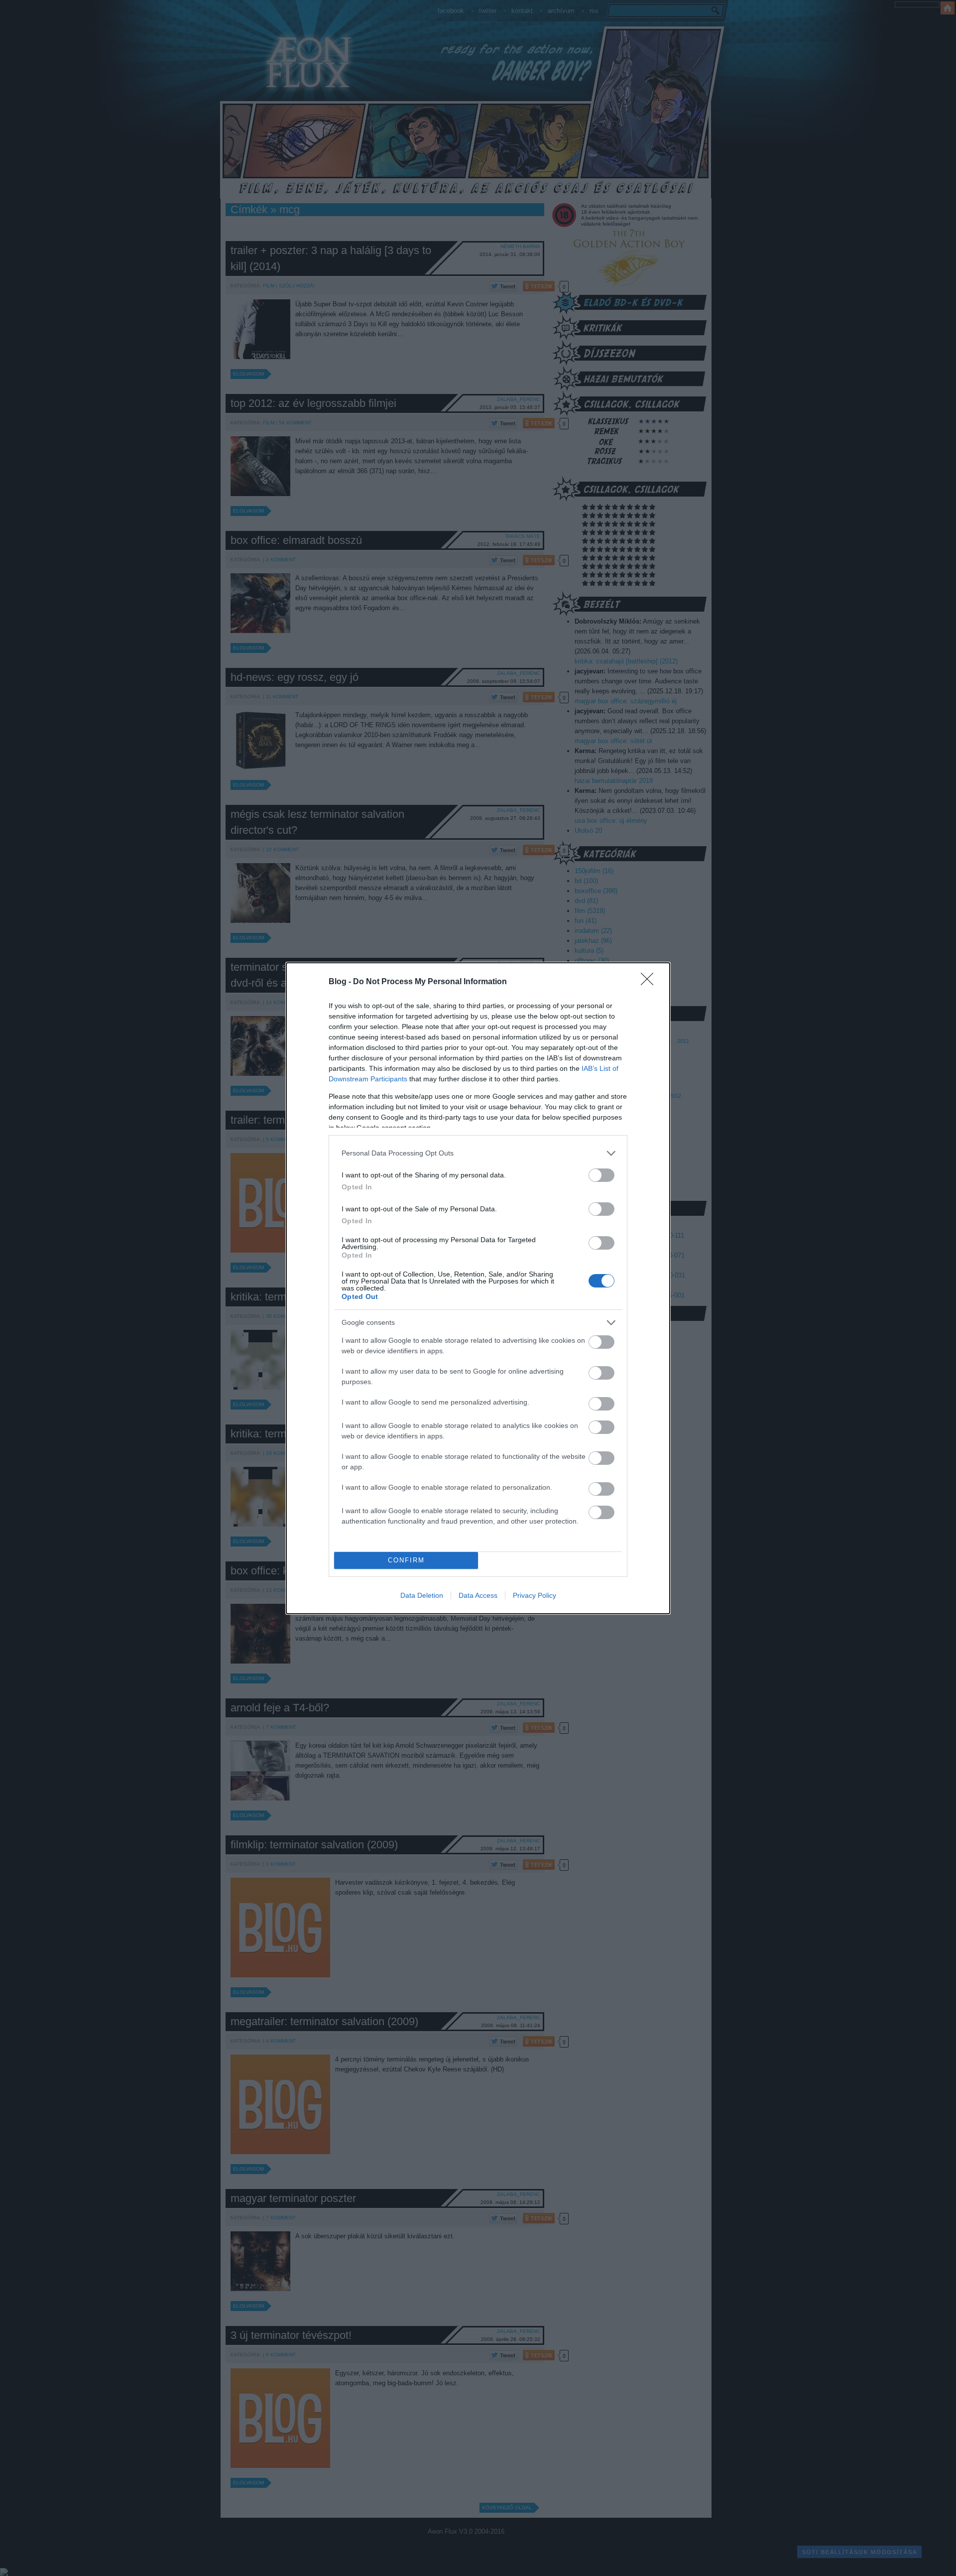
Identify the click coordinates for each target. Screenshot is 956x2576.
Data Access (478, 1595)
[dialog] (478, 1288)
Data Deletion (422, 1595)
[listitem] (478, 1153)
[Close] (650, 982)
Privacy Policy (535, 1595)
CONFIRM (406, 1560)
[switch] (601, 1175)
